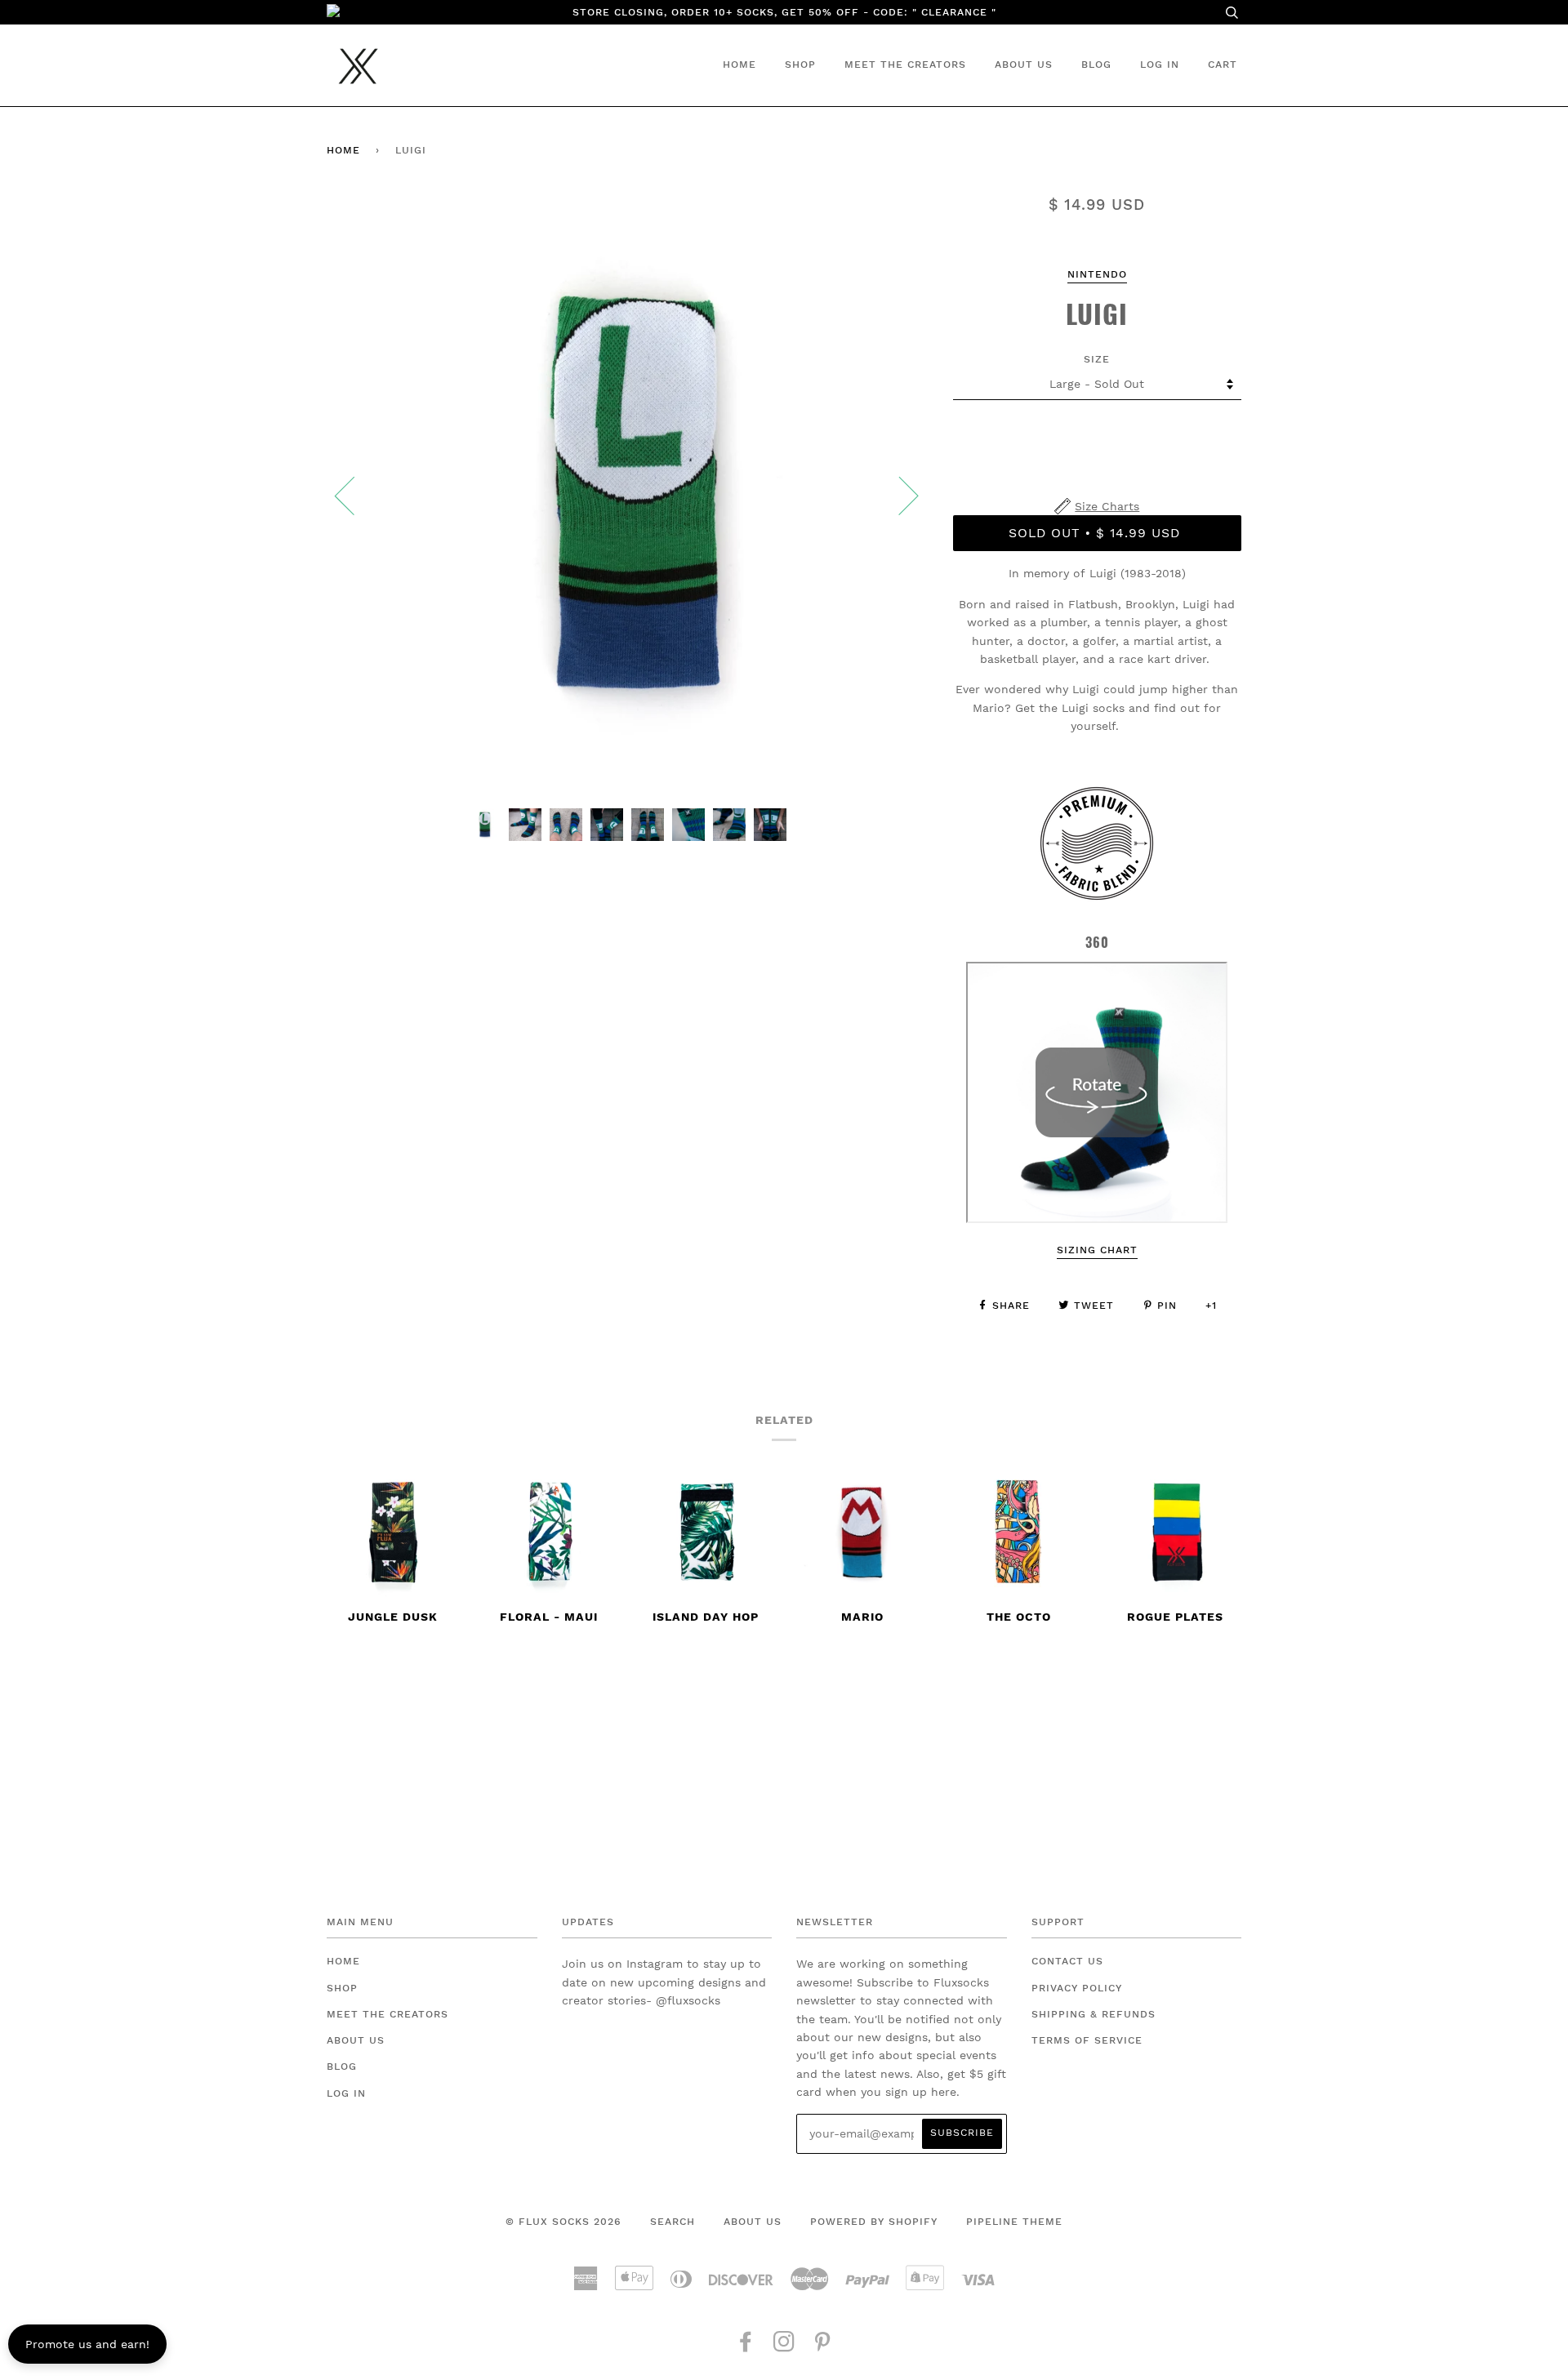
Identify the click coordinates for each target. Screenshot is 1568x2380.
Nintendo (1097, 274)
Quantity (1097, 430)
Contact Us (1067, 1961)
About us (753, 2222)
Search (673, 2222)
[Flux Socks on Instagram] (784, 2347)
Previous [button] (354, 495)
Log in (1160, 65)
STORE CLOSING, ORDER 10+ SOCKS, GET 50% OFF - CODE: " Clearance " (784, 12)
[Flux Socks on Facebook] (746, 2347)
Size (1097, 359)
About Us (1024, 65)
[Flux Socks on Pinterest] (823, 2347)
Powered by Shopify (874, 2222)
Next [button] (899, 495)
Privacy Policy (1077, 1988)
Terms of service (1087, 2040)
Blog (1096, 65)
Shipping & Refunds (1094, 2014)
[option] (628, 495)
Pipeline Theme (1014, 2222)
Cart (1223, 65)
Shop (800, 65)
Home (739, 65)
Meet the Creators (905, 65)
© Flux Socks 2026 (563, 2222)
